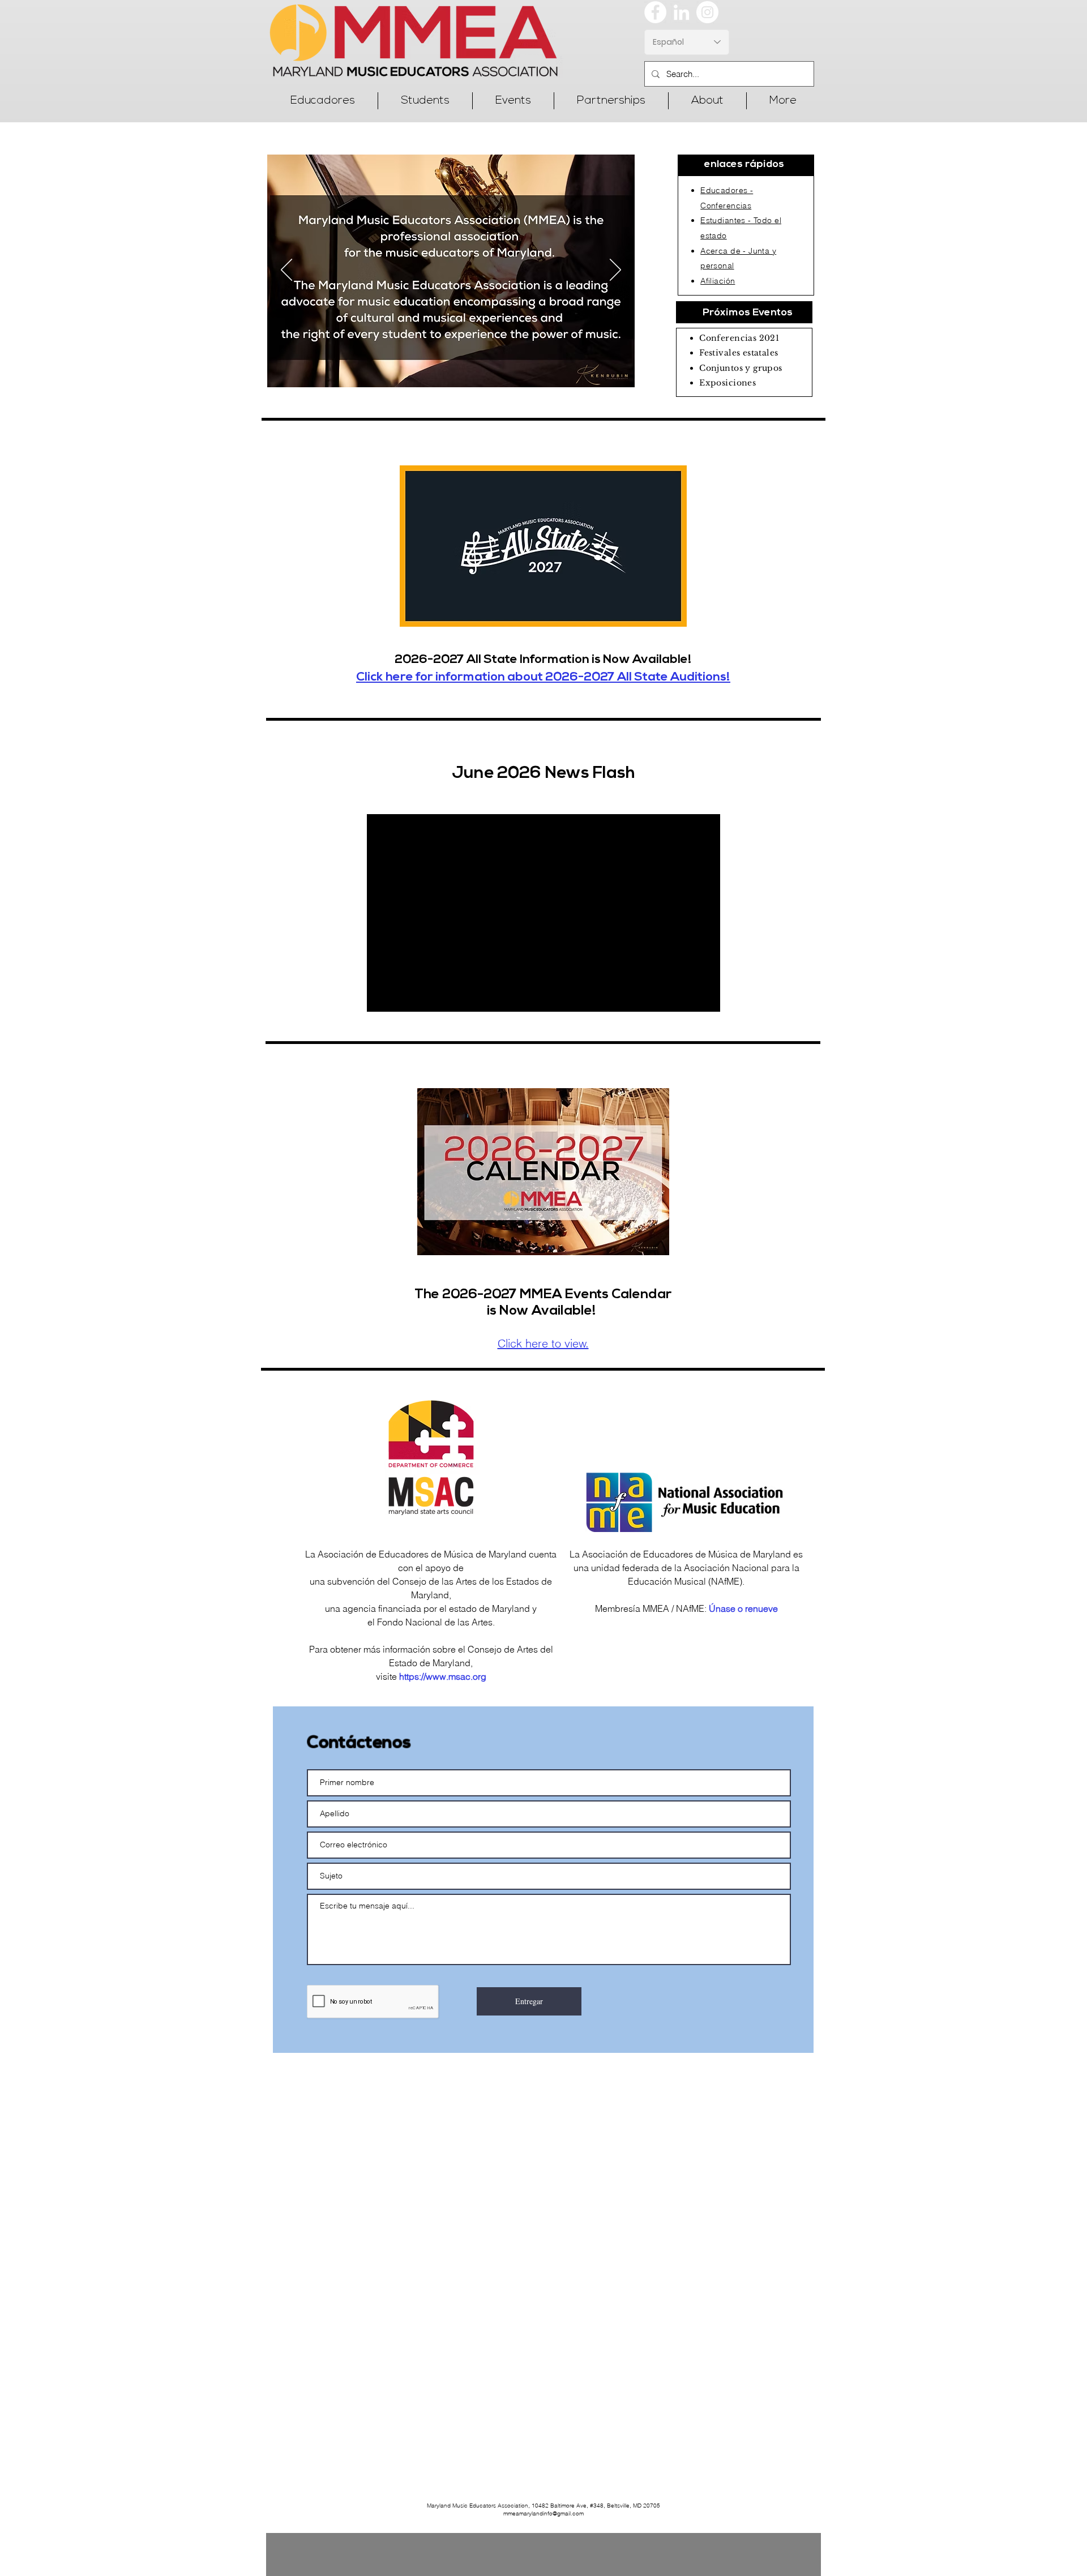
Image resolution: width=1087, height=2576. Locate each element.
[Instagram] (707, 12)
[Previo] (286, 271)
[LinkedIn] (681, 12)
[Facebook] (655, 12)
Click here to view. (543, 1343)
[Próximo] (615, 271)
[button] (322, 101)
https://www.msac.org (443, 1676)
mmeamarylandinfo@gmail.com (543, 2513)
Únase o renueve (743, 1608)
